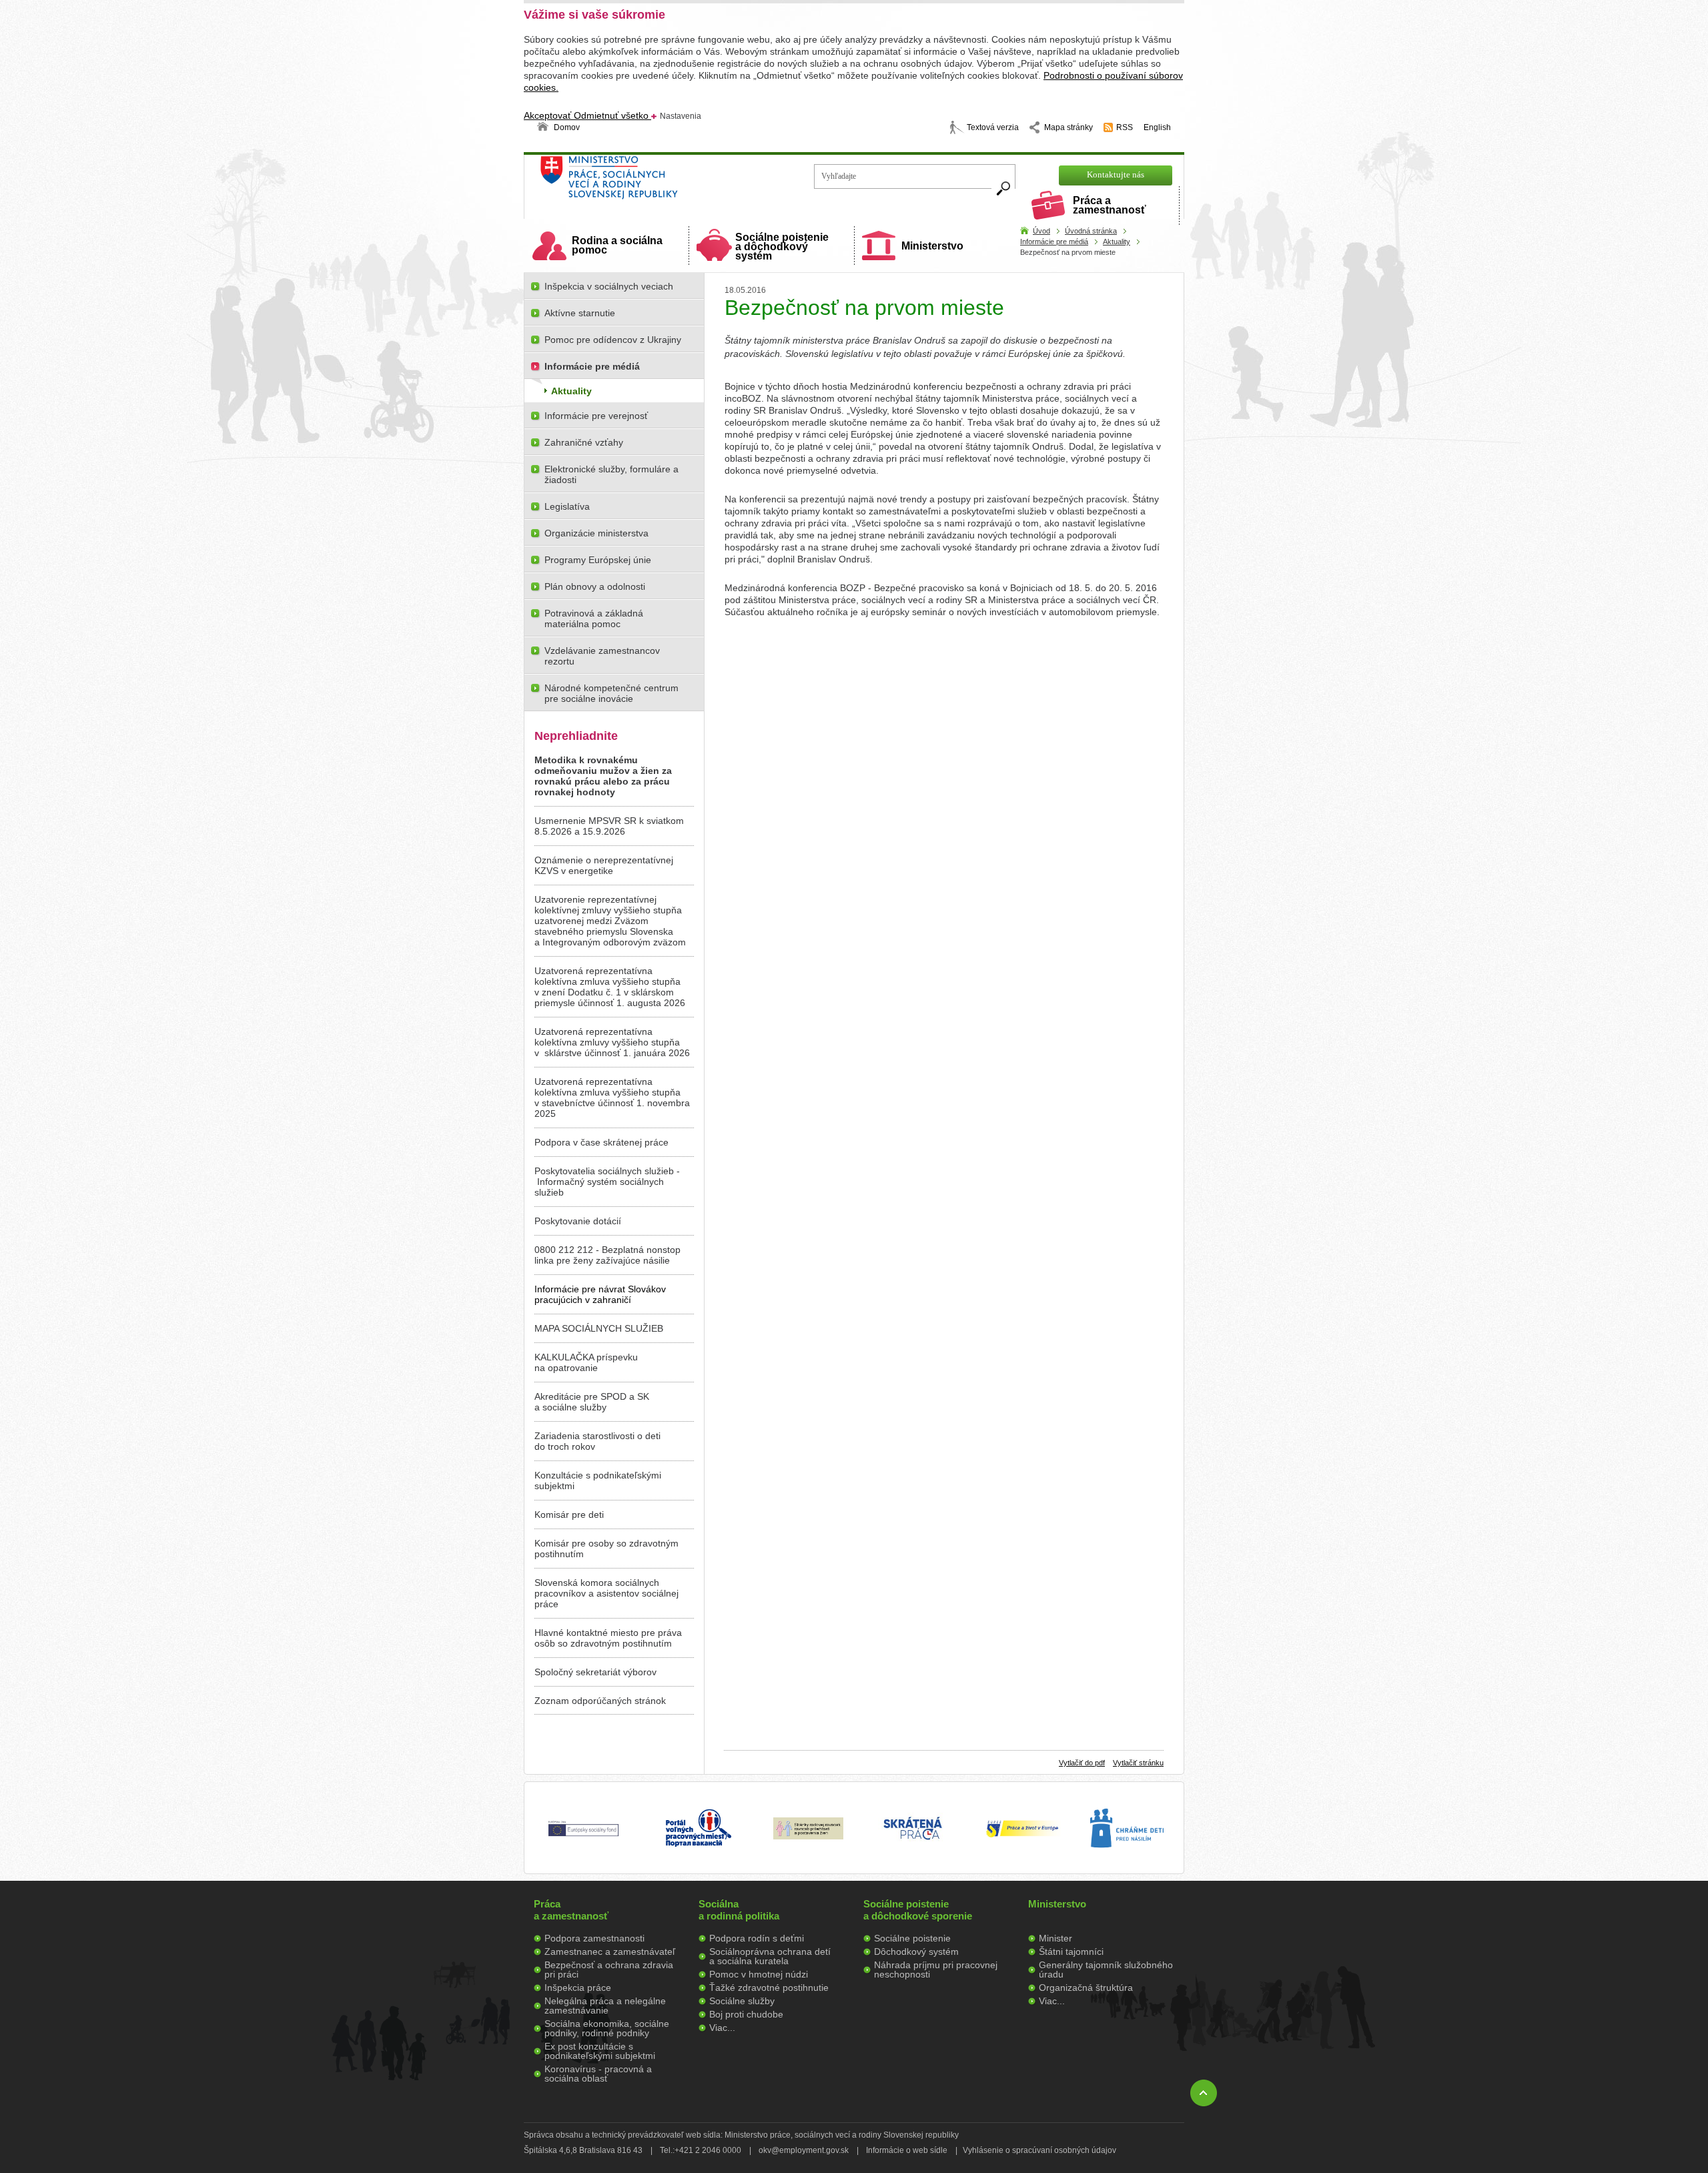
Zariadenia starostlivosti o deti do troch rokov (597, 1441)
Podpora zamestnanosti (594, 1938)
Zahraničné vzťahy (584, 442)
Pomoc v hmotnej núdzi (759, 1974)
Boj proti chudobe (746, 2014)
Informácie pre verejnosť (596, 416)
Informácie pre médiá (1054, 242)
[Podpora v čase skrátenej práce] (913, 1847)
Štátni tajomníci (1071, 1951)
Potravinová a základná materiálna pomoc (594, 618)
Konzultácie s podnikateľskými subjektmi (598, 1480)
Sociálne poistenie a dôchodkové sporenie (918, 1910)
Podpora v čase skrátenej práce (601, 1142)
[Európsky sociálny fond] (583, 1837)
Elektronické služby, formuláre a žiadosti (611, 474)
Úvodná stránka (1091, 231)
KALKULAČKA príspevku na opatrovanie (586, 1362)
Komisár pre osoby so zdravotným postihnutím (606, 1549)
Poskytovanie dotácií (578, 1221)
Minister (1055, 1938)
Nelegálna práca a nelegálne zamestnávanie (605, 2006)
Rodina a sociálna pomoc (617, 245)
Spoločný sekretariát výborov (595, 1672)
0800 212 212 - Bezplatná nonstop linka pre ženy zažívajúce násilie (607, 1255)
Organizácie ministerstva (596, 533)
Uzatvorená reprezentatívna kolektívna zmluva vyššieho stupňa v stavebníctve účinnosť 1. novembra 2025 (612, 1098)
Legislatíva (567, 506)
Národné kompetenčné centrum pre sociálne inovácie (611, 693)
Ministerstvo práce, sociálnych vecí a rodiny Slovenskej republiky (654, 182)
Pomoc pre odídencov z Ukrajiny (613, 340)
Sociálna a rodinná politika (739, 1910)
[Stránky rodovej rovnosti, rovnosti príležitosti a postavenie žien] (808, 1836)
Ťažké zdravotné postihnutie (769, 1988)
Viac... (722, 2028)
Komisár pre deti (569, 1514)
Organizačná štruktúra (1086, 1988)
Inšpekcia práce (578, 1988)
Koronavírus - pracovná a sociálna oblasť (598, 2074)
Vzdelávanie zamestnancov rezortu (602, 656)
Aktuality (1117, 242)
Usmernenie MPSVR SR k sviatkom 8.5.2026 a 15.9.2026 (609, 826)
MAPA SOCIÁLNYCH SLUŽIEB (599, 1328)
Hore (1204, 2093)
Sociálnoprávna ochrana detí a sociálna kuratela (770, 1956)
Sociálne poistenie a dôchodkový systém (782, 247)
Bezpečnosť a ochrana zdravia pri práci (609, 1970)
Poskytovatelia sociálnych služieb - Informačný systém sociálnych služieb (607, 1182)
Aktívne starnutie (580, 313)
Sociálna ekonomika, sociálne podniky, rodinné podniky (607, 2028)
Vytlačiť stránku (1138, 1763)
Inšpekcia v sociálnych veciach (609, 286)
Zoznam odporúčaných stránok (600, 1701)
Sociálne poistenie (912, 1938)
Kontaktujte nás (1116, 174)
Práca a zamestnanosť (1110, 205)
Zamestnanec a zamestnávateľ (610, 1951)
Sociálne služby (742, 2001)
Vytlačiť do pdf (1082, 1763)
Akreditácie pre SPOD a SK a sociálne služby (592, 1402)
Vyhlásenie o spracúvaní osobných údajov (1039, 2150)
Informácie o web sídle (907, 2150)
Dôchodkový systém (916, 1951)
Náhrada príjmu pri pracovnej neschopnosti (936, 1970)
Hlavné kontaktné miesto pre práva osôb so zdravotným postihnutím (608, 1638)
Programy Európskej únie (598, 560)
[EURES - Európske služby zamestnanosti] (1022, 1836)
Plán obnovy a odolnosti (595, 586)
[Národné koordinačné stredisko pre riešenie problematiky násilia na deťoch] (1127, 1861)
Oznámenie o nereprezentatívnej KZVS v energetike (604, 865)
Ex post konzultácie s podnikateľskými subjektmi (600, 2051)
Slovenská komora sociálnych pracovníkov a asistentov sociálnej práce (606, 1593)
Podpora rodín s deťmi (757, 1938)
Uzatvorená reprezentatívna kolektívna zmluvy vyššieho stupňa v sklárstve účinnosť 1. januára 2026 (612, 1042)
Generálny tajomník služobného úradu (1106, 1970)
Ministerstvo (932, 246)
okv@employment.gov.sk (804, 2150)
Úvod (1041, 231)
